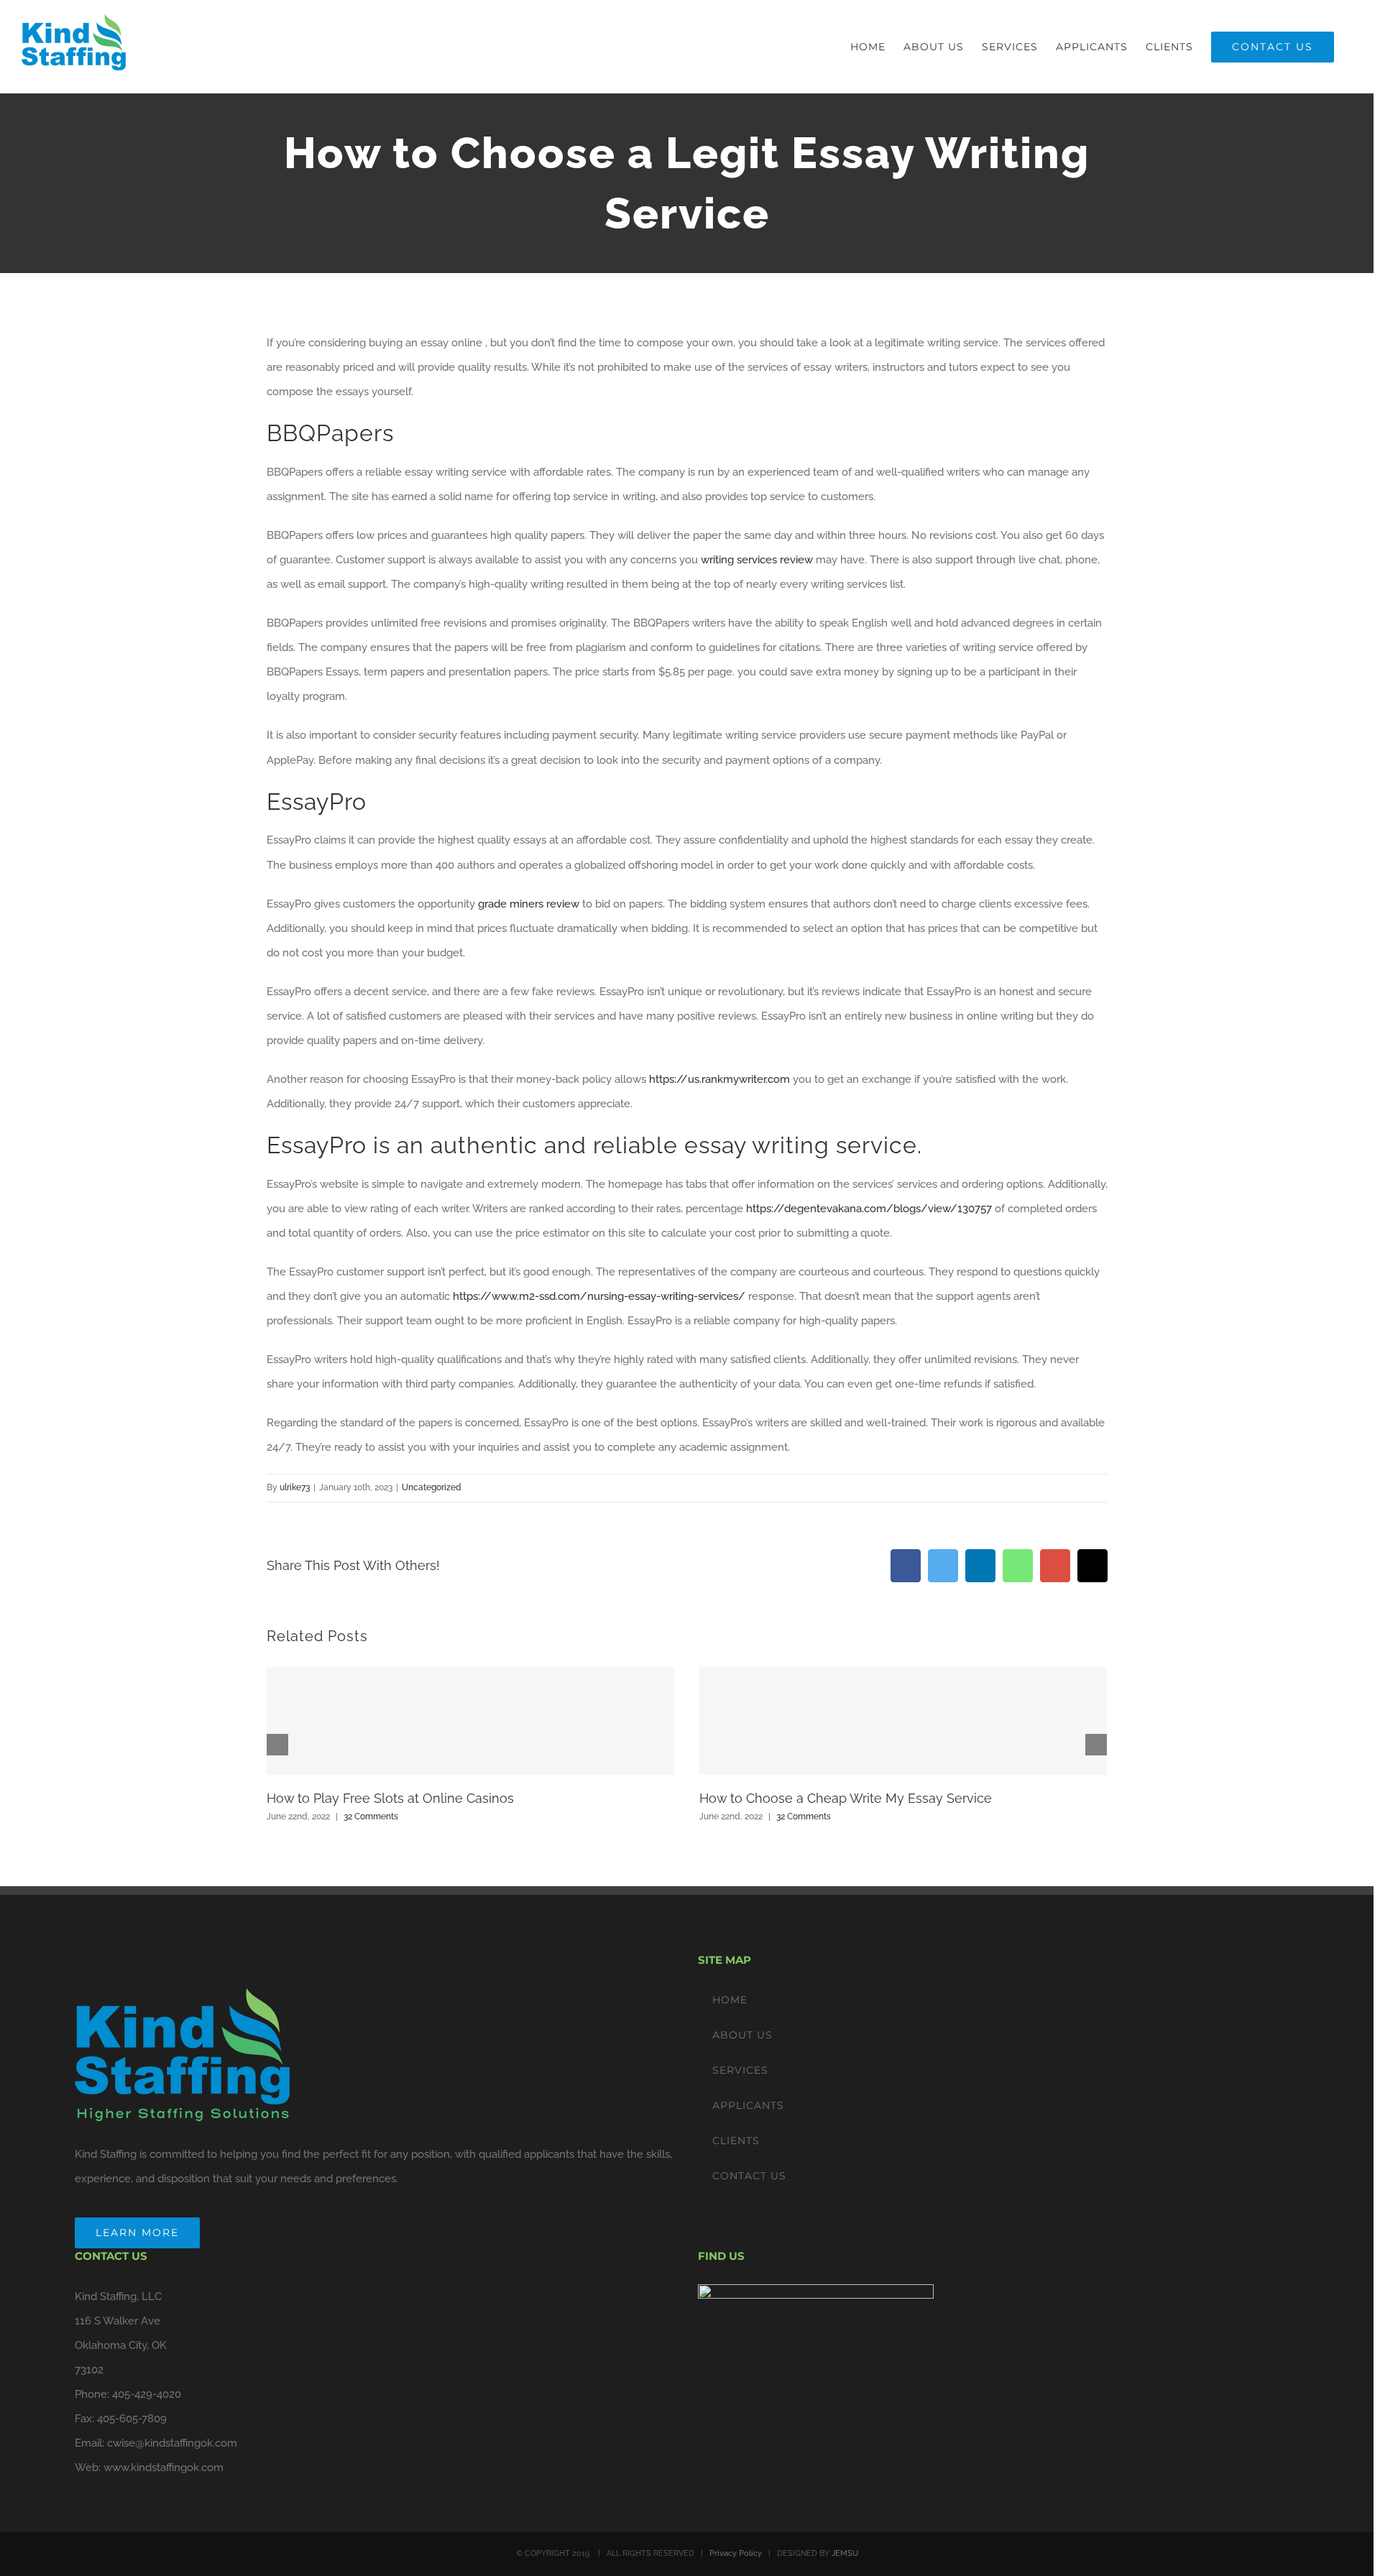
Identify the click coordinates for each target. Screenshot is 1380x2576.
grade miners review (529, 904)
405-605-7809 (132, 2419)
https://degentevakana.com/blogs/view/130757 (869, 1209)
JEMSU (845, 2553)
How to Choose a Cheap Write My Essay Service (846, 1798)
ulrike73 (295, 1487)
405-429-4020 (147, 2394)
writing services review (757, 560)
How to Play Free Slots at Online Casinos (390, 1798)
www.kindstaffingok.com (164, 2467)
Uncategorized (432, 1487)
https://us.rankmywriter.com (719, 1079)
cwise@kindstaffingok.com (172, 2443)
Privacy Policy (736, 2553)
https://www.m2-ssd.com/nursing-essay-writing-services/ (599, 1296)
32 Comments (371, 1816)
